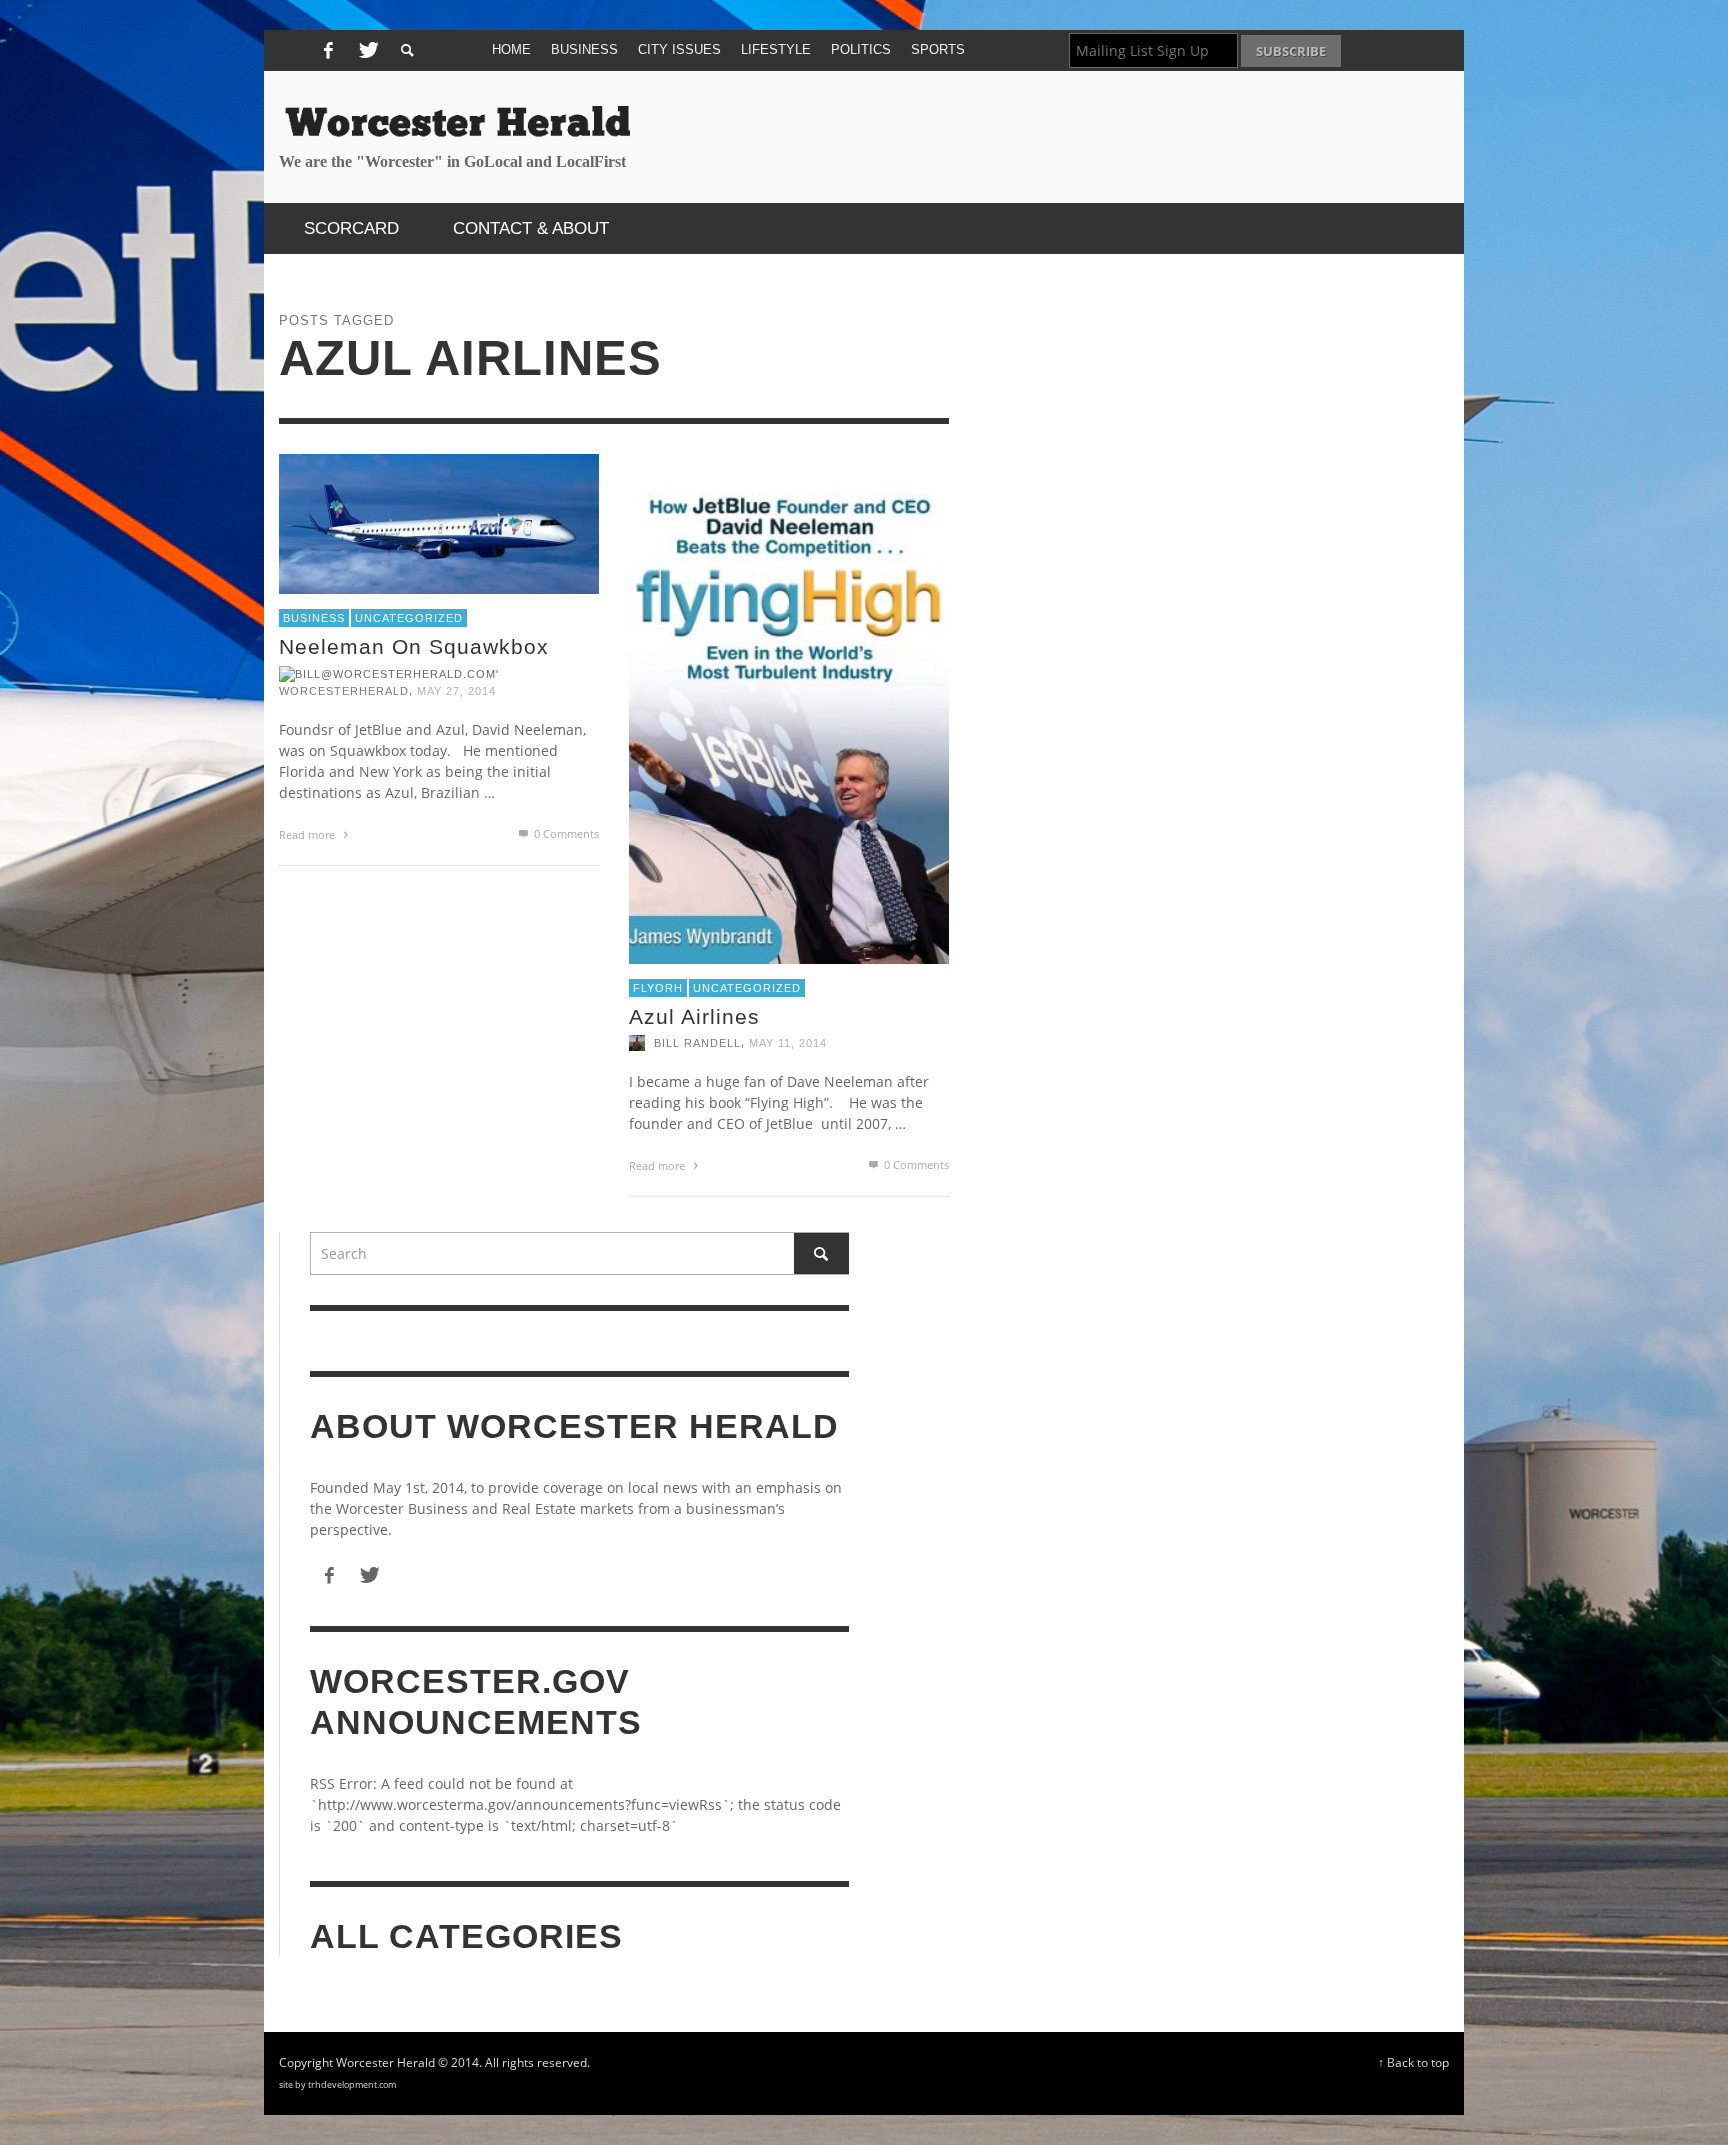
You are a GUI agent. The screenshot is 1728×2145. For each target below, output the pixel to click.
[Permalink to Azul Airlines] (789, 706)
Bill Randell (697, 1043)
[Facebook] (328, 51)
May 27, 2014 (456, 690)
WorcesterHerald (344, 690)
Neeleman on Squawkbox (414, 646)
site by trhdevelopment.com (337, 2084)
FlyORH (658, 987)
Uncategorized (409, 618)
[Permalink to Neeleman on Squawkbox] (439, 521)
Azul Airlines (694, 1016)
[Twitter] (366, 51)
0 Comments (565, 832)
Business (314, 618)
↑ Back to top (1413, 2062)
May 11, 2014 (788, 1043)
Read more (308, 833)
